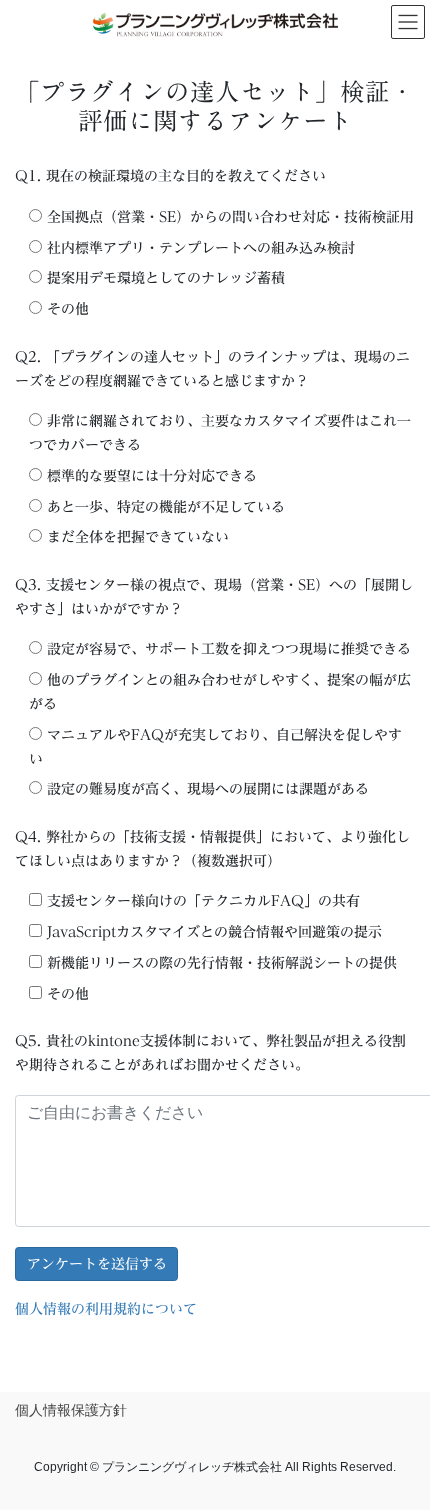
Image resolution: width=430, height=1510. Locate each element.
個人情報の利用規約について (106, 1309)
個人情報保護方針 (71, 1410)
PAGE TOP (399, 1447)
